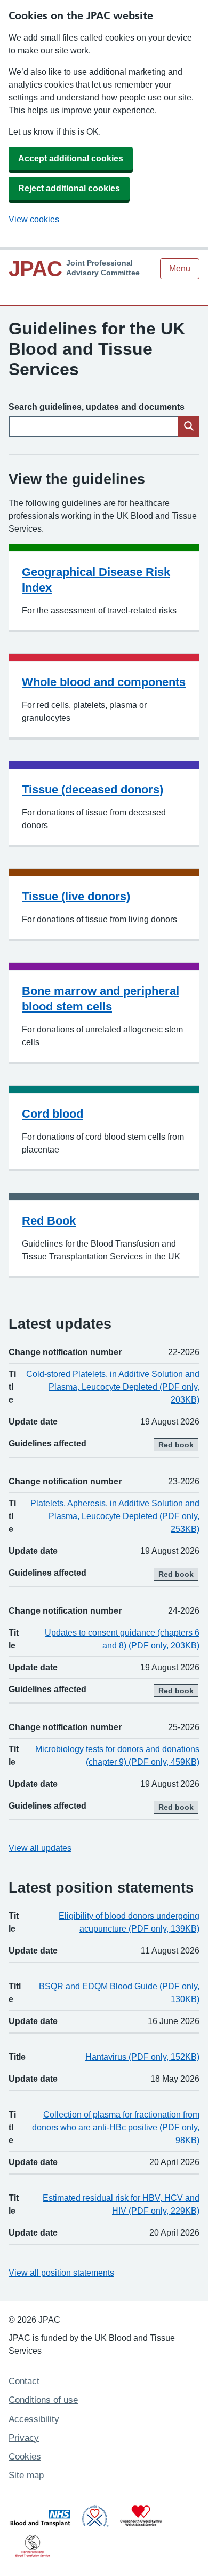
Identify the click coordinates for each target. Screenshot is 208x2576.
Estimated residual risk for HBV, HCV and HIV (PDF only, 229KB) (121, 2204)
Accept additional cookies (71, 158)
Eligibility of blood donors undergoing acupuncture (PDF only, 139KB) (129, 1922)
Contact (24, 2381)
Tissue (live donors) (76, 896)
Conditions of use (43, 2400)
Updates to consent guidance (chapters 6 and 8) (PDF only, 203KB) (122, 1639)
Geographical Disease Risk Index (96, 580)
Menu (180, 269)
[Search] (189, 426)
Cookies (25, 2457)
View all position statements (61, 2273)
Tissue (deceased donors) (93, 789)
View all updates (40, 1848)
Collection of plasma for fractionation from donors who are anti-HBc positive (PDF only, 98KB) (116, 2127)
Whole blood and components (104, 682)
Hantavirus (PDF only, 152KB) (142, 2057)
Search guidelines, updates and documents (97, 407)
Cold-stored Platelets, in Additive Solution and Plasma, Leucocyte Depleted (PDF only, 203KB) (113, 1387)
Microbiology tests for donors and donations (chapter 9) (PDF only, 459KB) (117, 1756)
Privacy (24, 2438)
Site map (26, 2475)
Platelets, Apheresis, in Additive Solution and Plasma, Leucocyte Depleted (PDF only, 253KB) (115, 1516)
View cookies (34, 219)
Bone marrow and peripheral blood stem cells (101, 999)
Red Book (49, 1221)
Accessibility (34, 2419)
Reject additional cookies (69, 188)
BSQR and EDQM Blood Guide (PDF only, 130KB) (119, 1993)
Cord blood (53, 1114)
